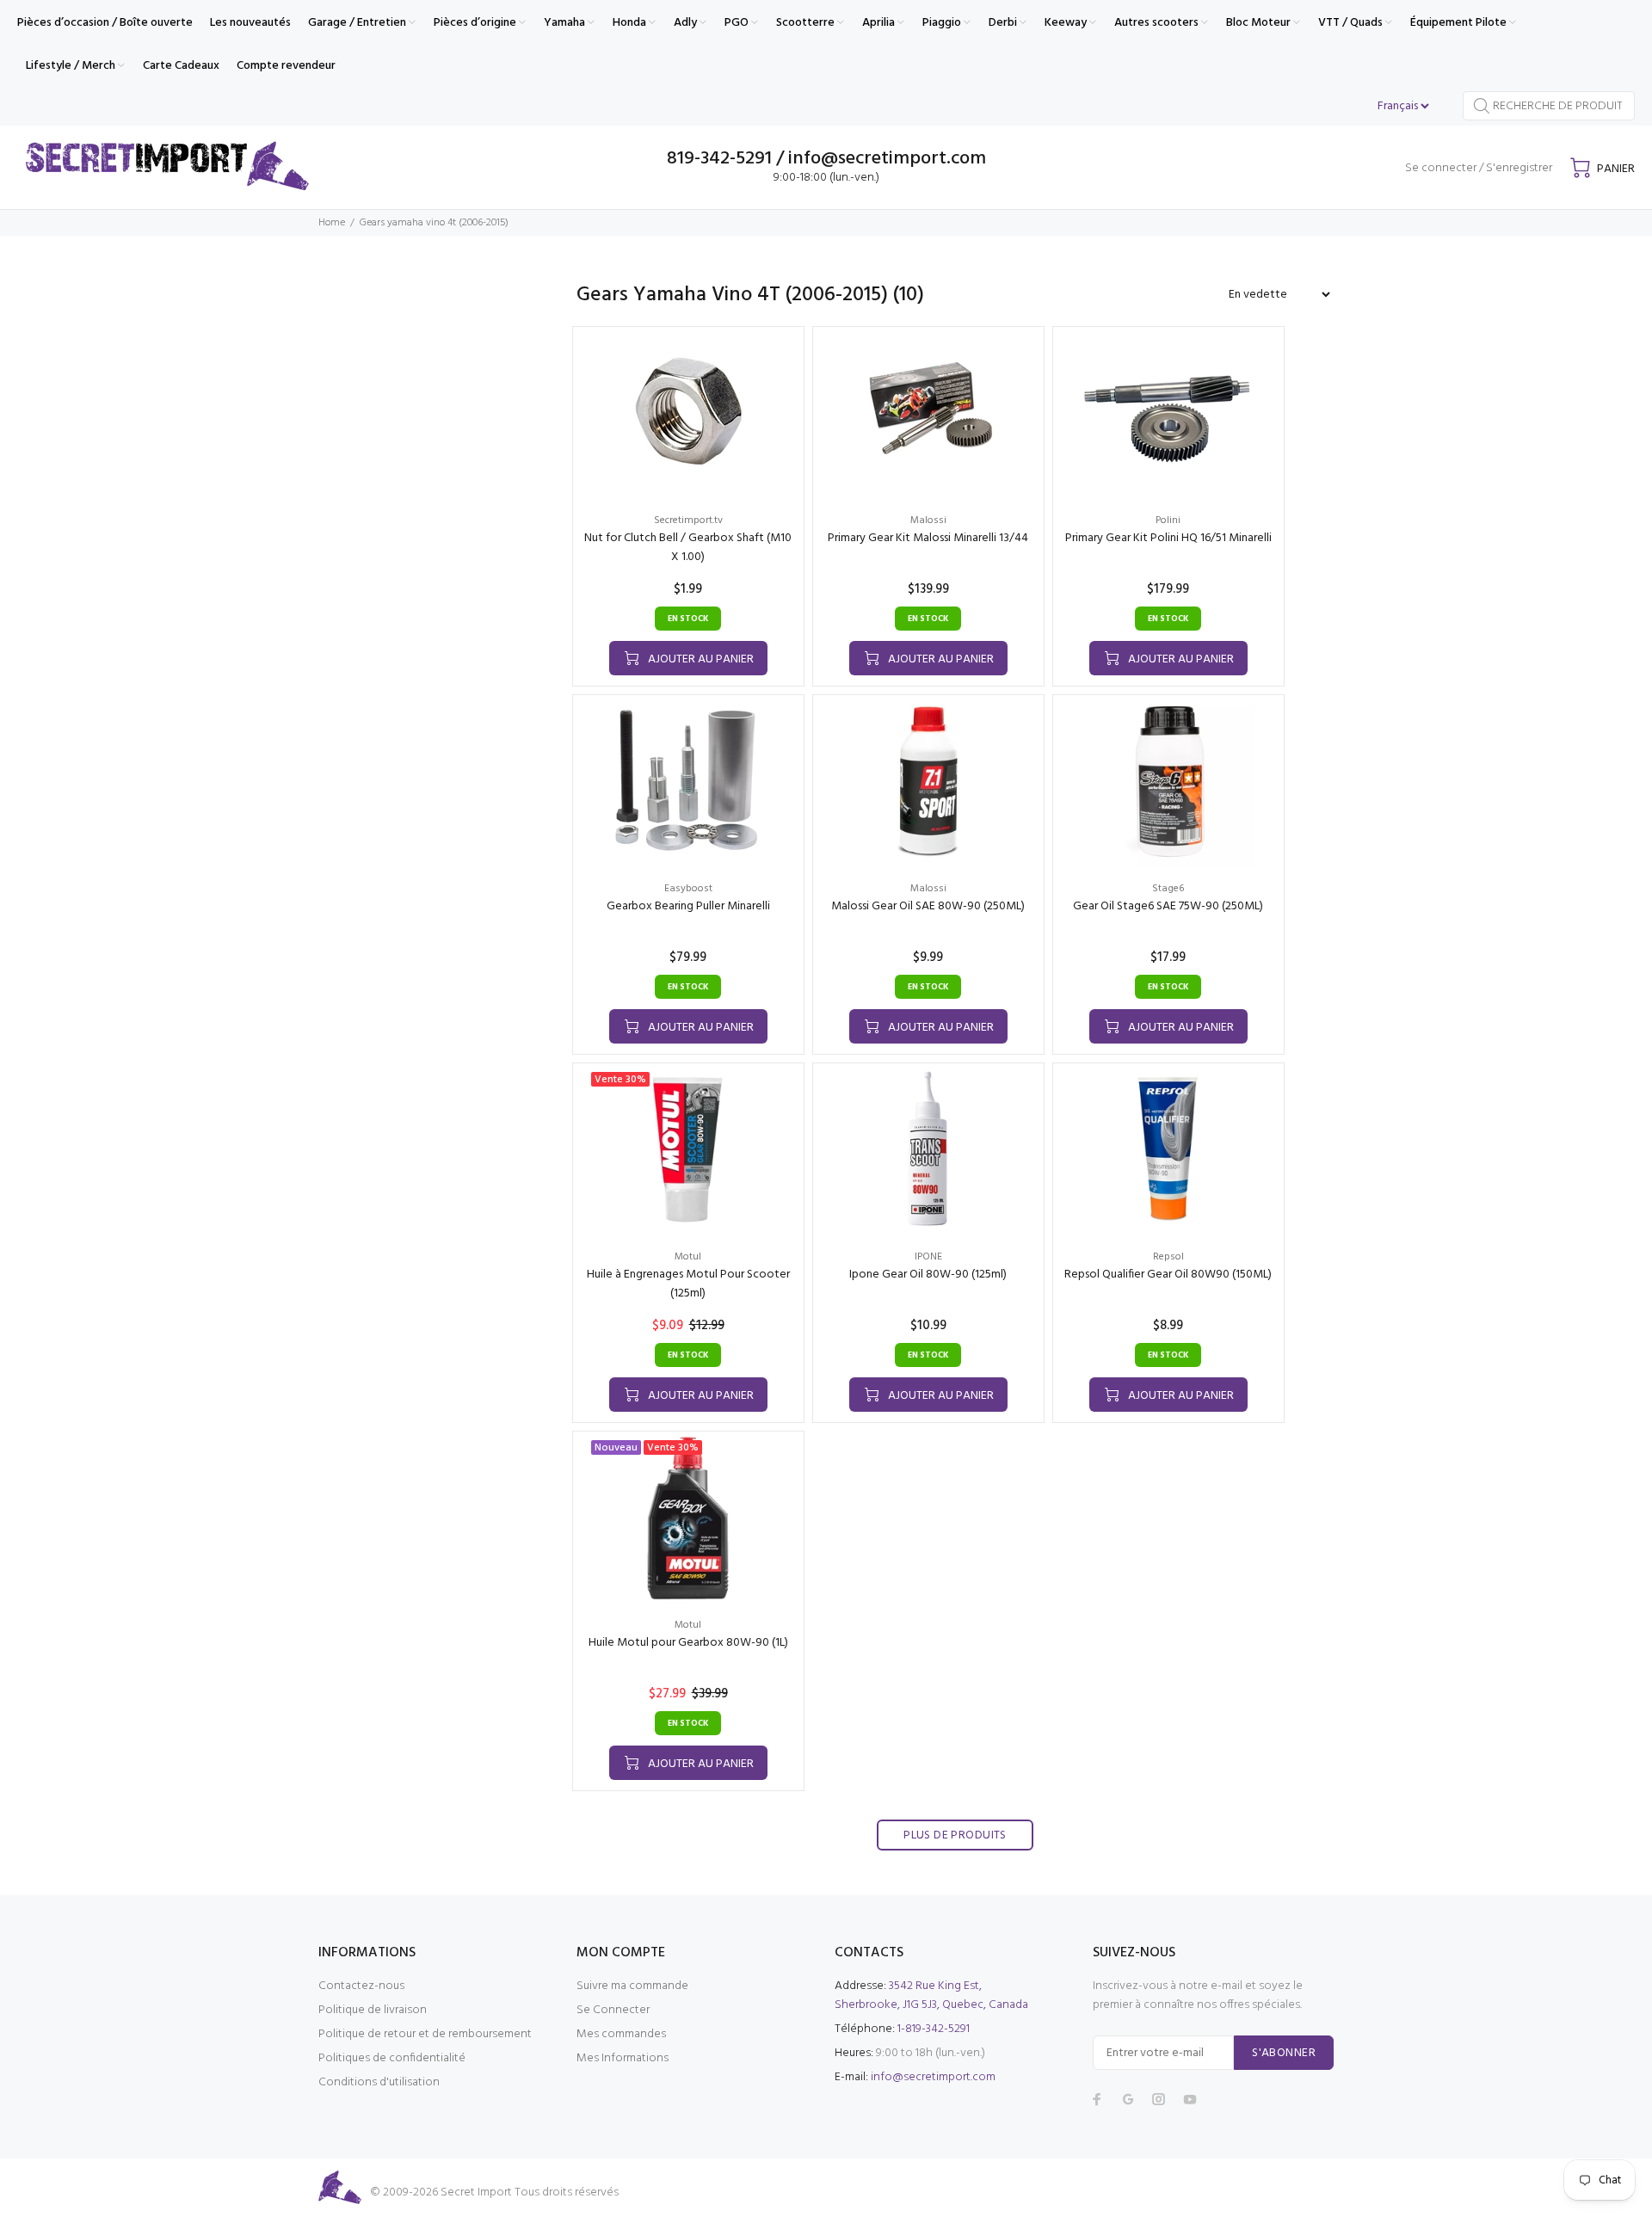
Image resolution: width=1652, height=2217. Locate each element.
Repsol (1168, 1257)
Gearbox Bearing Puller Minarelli (688, 906)
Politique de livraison (373, 2010)
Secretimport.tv (688, 520)
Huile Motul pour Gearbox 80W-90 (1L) (688, 1643)
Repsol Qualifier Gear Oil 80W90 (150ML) (1168, 1275)
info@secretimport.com (933, 2077)
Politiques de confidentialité (392, 2058)
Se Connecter (613, 2010)
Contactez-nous (361, 1986)
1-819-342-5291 (934, 2029)
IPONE (928, 1257)
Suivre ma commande (632, 1986)
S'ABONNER (1284, 2053)
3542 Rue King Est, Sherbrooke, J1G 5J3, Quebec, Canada (931, 1995)
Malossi (928, 520)
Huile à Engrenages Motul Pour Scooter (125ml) (688, 1284)
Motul (688, 1257)
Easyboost (688, 889)
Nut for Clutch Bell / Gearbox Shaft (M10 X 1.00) (688, 548)
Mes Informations (623, 2058)
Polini (1168, 520)
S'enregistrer (1519, 168)
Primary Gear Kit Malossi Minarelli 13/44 (928, 538)
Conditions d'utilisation (379, 2082)
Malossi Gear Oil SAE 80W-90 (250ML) (928, 906)
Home (332, 223)
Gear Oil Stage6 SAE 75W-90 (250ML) (1168, 906)
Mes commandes (621, 2034)
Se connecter (1441, 168)
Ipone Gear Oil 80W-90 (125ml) (928, 1275)
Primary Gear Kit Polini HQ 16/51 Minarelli (1168, 538)
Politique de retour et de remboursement (425, 2034)
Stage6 (1168, 889)
